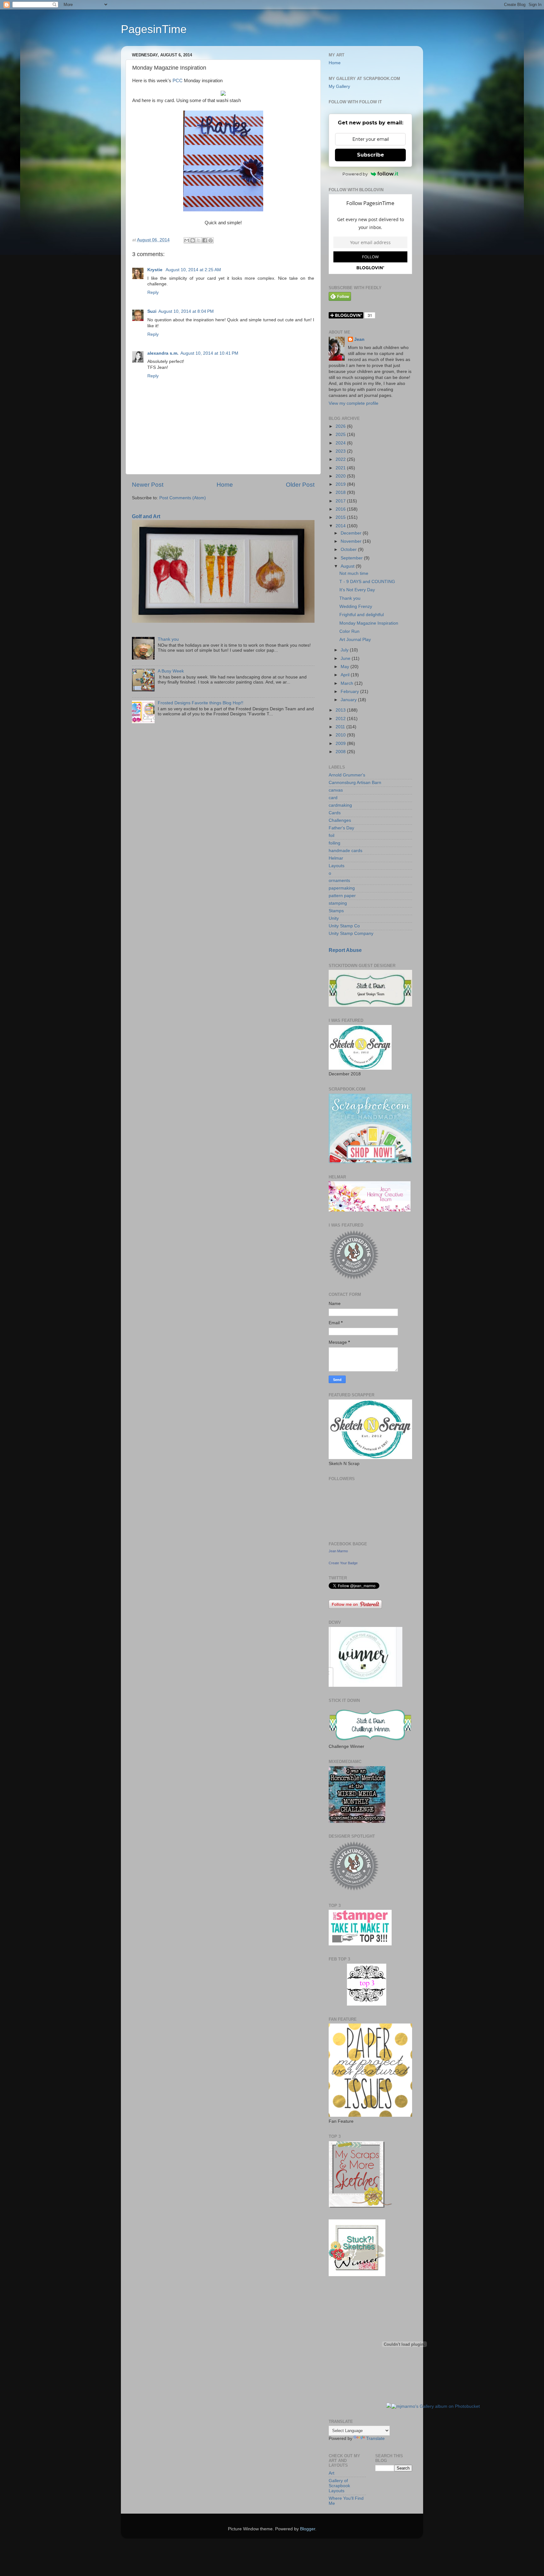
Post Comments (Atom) (183, 498)
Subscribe (371, 155)
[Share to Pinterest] (211, 240)
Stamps (336, 911)
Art (331, 2473)
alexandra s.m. (163, 353)
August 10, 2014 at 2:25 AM (193, 270)
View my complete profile (354, 403)
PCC (178, 81)
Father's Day (341, 828)
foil (331, 836)
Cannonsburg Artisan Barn (355, 783)
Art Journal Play (355, 640)
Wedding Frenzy (356, 607)
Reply (153, 292)
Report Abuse (345, 950)
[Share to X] (199, 240)
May (346, 667)
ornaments (339, 881)
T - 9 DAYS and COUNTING (367, 582)
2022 (341, 459)
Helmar (336, 858)
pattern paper (342, 896)
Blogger (308, 2529)
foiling (334, 843)
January (349, 700)
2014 (341, 526)
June (346, 658)
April (346, 675)
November (352, 541)
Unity (334, 918)
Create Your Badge (343, 1563)
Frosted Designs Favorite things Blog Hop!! (201, 703)
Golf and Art (146, 516)
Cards (335, 813)
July (345, 650)
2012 (341, 719)
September (352, 558)
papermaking (342, 888)
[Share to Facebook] (205, 240)
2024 (341, 443)
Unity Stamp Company (351, 933)
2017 (341, 501)
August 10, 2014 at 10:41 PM (209, 353)
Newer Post (148, 485)
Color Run (349, 631)
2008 (341, 752)
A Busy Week (171, 671)
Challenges (340, 820)
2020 (341, 476)
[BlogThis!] (193, 240)
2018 (341, 492)
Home (225, 485)
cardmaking (340, 805)
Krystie (156, 270)
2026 (341, 426)
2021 (341, 468)
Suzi (152, 311)
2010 (341, 735)
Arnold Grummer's (347, 775)
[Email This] (187, 240)
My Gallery (339, 86)
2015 (341, 517)
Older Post (300, 485)
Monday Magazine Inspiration (369, 623)
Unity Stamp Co (344, 926)
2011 (341, 727)
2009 (341, 744)
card (333, 798)
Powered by (355, 174)
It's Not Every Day (357, 590)
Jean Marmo (338, 1551)
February (350, 692)
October (349, 550)
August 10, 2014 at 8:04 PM (186, 311)
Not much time (354, 573)
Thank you (168, 639)
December (352, 533)
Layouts (337, 866)
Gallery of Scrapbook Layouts (339, 2486)
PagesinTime (154, 29)
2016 (341, 509)
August (348, 566)
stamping (338, 903)
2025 (341, 435)
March (348, 683)
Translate (375, 2439)
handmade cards (346, 851)
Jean (359, 339)
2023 (341, 451)
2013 (341, 710)
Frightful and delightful (362, 615)
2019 (341, 484)
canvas (336, 790)
